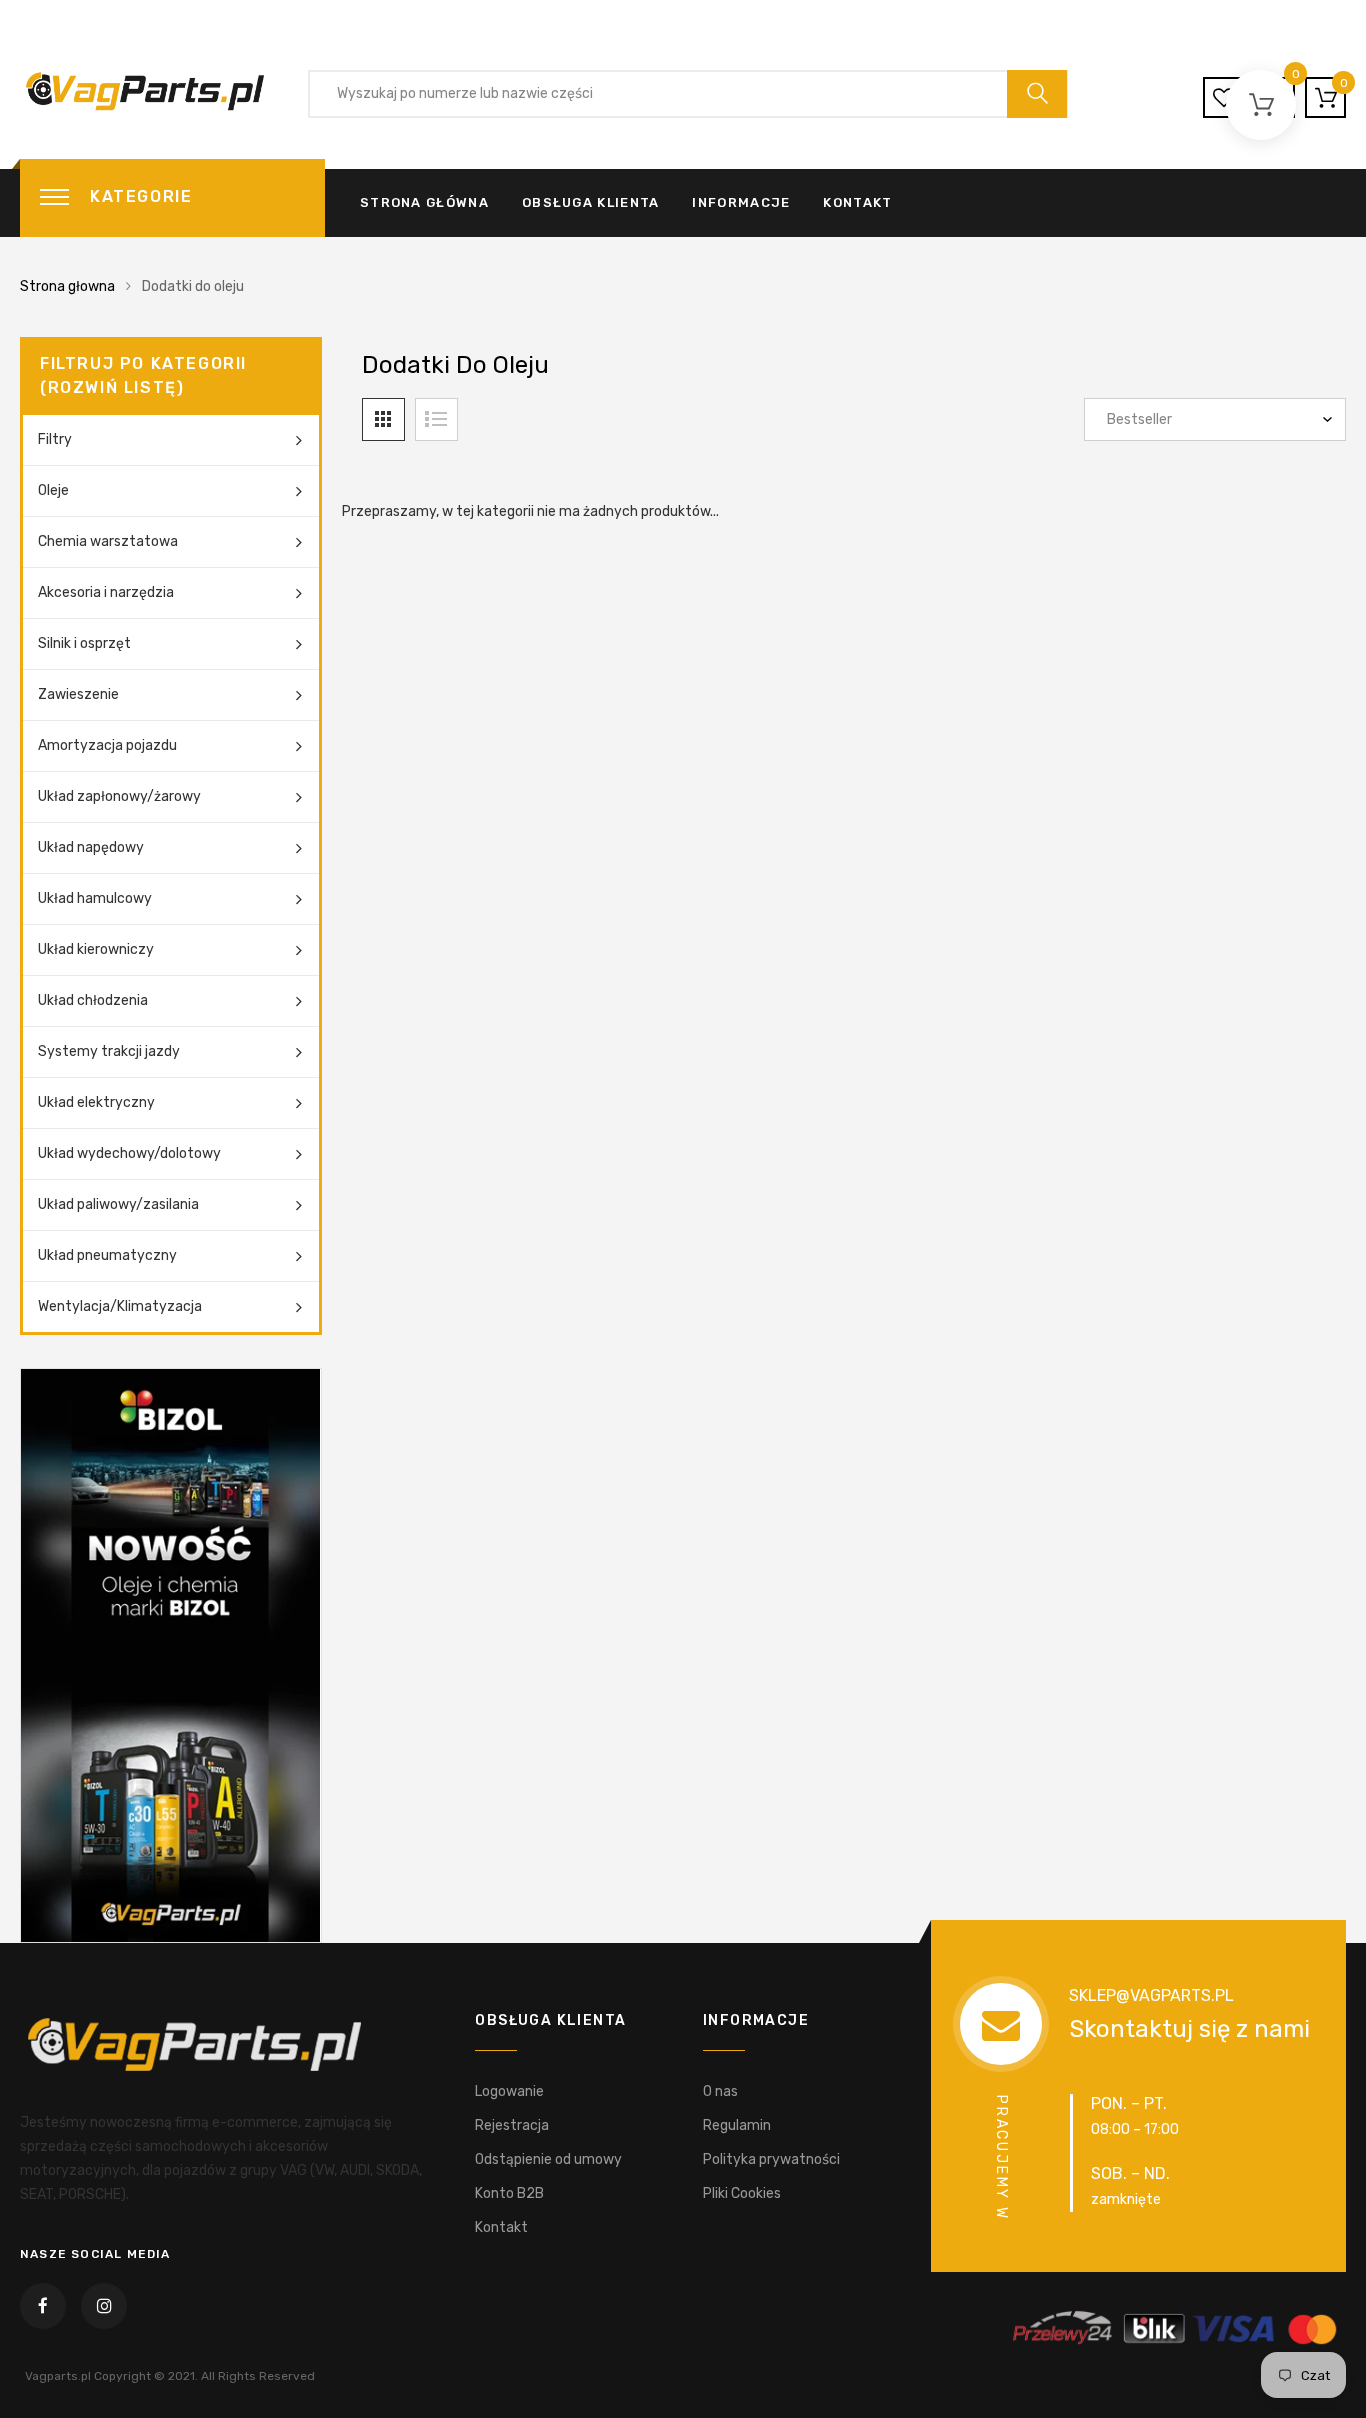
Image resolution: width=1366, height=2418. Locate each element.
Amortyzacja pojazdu (107, 745)
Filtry (55, 439)
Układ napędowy (91, 847)
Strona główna (424, 202)
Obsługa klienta (591, 202)
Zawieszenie (78, 694)
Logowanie (509, 2091)
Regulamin (737, 2125)
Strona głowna (67, 286)
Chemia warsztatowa (108, 541)
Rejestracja (512, 2125)
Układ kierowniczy (96, 949)
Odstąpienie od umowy (548, 2159)
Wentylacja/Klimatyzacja (120, 1306)
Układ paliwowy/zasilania (118, 1204)
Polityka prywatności (771, 2159)
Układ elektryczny (96, 1102)
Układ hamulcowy (95, 898)
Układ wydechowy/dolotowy (129, 1153)
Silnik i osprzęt (84, 643)
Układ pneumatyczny (107, 1255)
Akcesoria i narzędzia (106, 592)
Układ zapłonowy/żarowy (119, 796)
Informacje (741, 202)
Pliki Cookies (742, 2193)
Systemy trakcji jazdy (109, 1051)
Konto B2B (509, 2193)
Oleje (53, 490)
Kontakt (857, 202)
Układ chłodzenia (93, 1000)
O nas (720, 2091)
